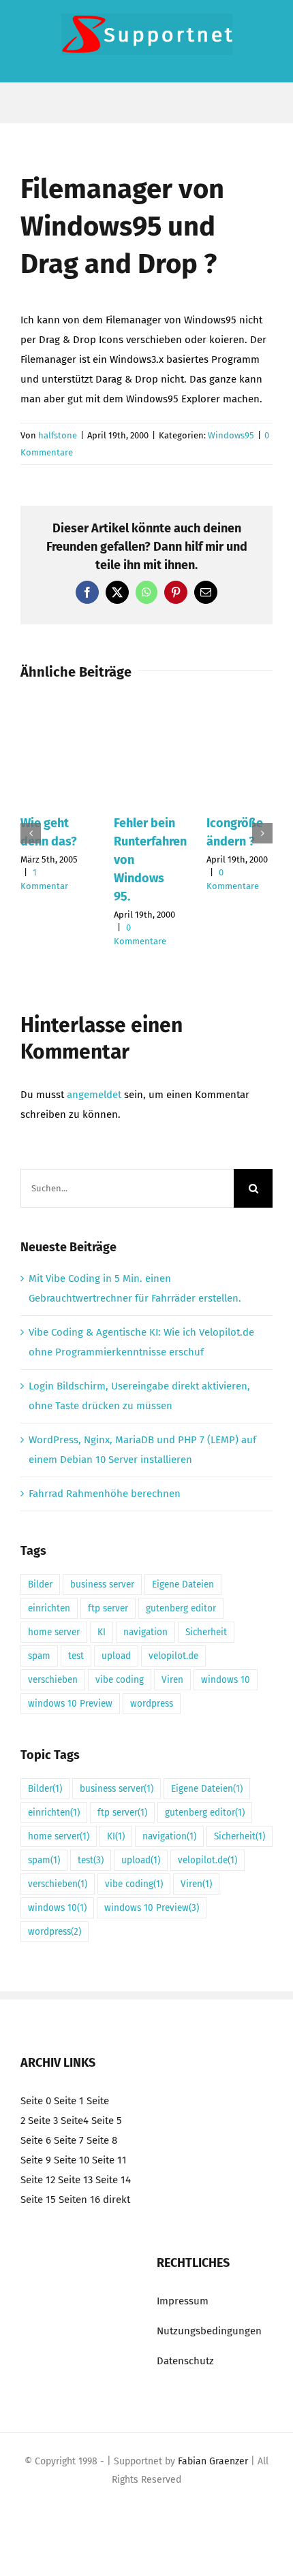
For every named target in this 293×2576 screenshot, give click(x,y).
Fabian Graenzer (213, 2461)
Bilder (40, 1584)
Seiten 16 (79, 2200)
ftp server (108, 1608)
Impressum (183, 2301)
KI (102, 1632)
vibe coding (120, 1680)
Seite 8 (102, 2140)
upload (116, 1656)
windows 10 (226, 1680)
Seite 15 (38, 2200)
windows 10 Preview (70, 1704)
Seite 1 (69, 2101)
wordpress (152, 1704)
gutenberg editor (181, 1608)
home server (54, 1632)
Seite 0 (36, 2101)
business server (102, 1584)
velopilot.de (173, 1656)
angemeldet (94, 1095)
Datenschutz (185, 2361)
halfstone (58, 435)
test (76, 1656)
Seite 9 (36, 2160)
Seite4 (75, 2121)
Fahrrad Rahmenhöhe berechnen (105, 1494)
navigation (145, 1632)
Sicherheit (206, 1632)
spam (39, 1656)
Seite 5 (107, 2121)
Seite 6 (36, 2140)
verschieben (53, 1680)
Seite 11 (109, 2160)
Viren (172, 1680)
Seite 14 (113, 2180)
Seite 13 (75, 2180)
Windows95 (231, 435)
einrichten (49, 1608)
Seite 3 (43, 2121)
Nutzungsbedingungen (209, 2331)
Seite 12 (38, 2180)
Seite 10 (72, 2160)
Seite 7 (69, 2140)
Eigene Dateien (183, 1584)
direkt (117, 2200)
